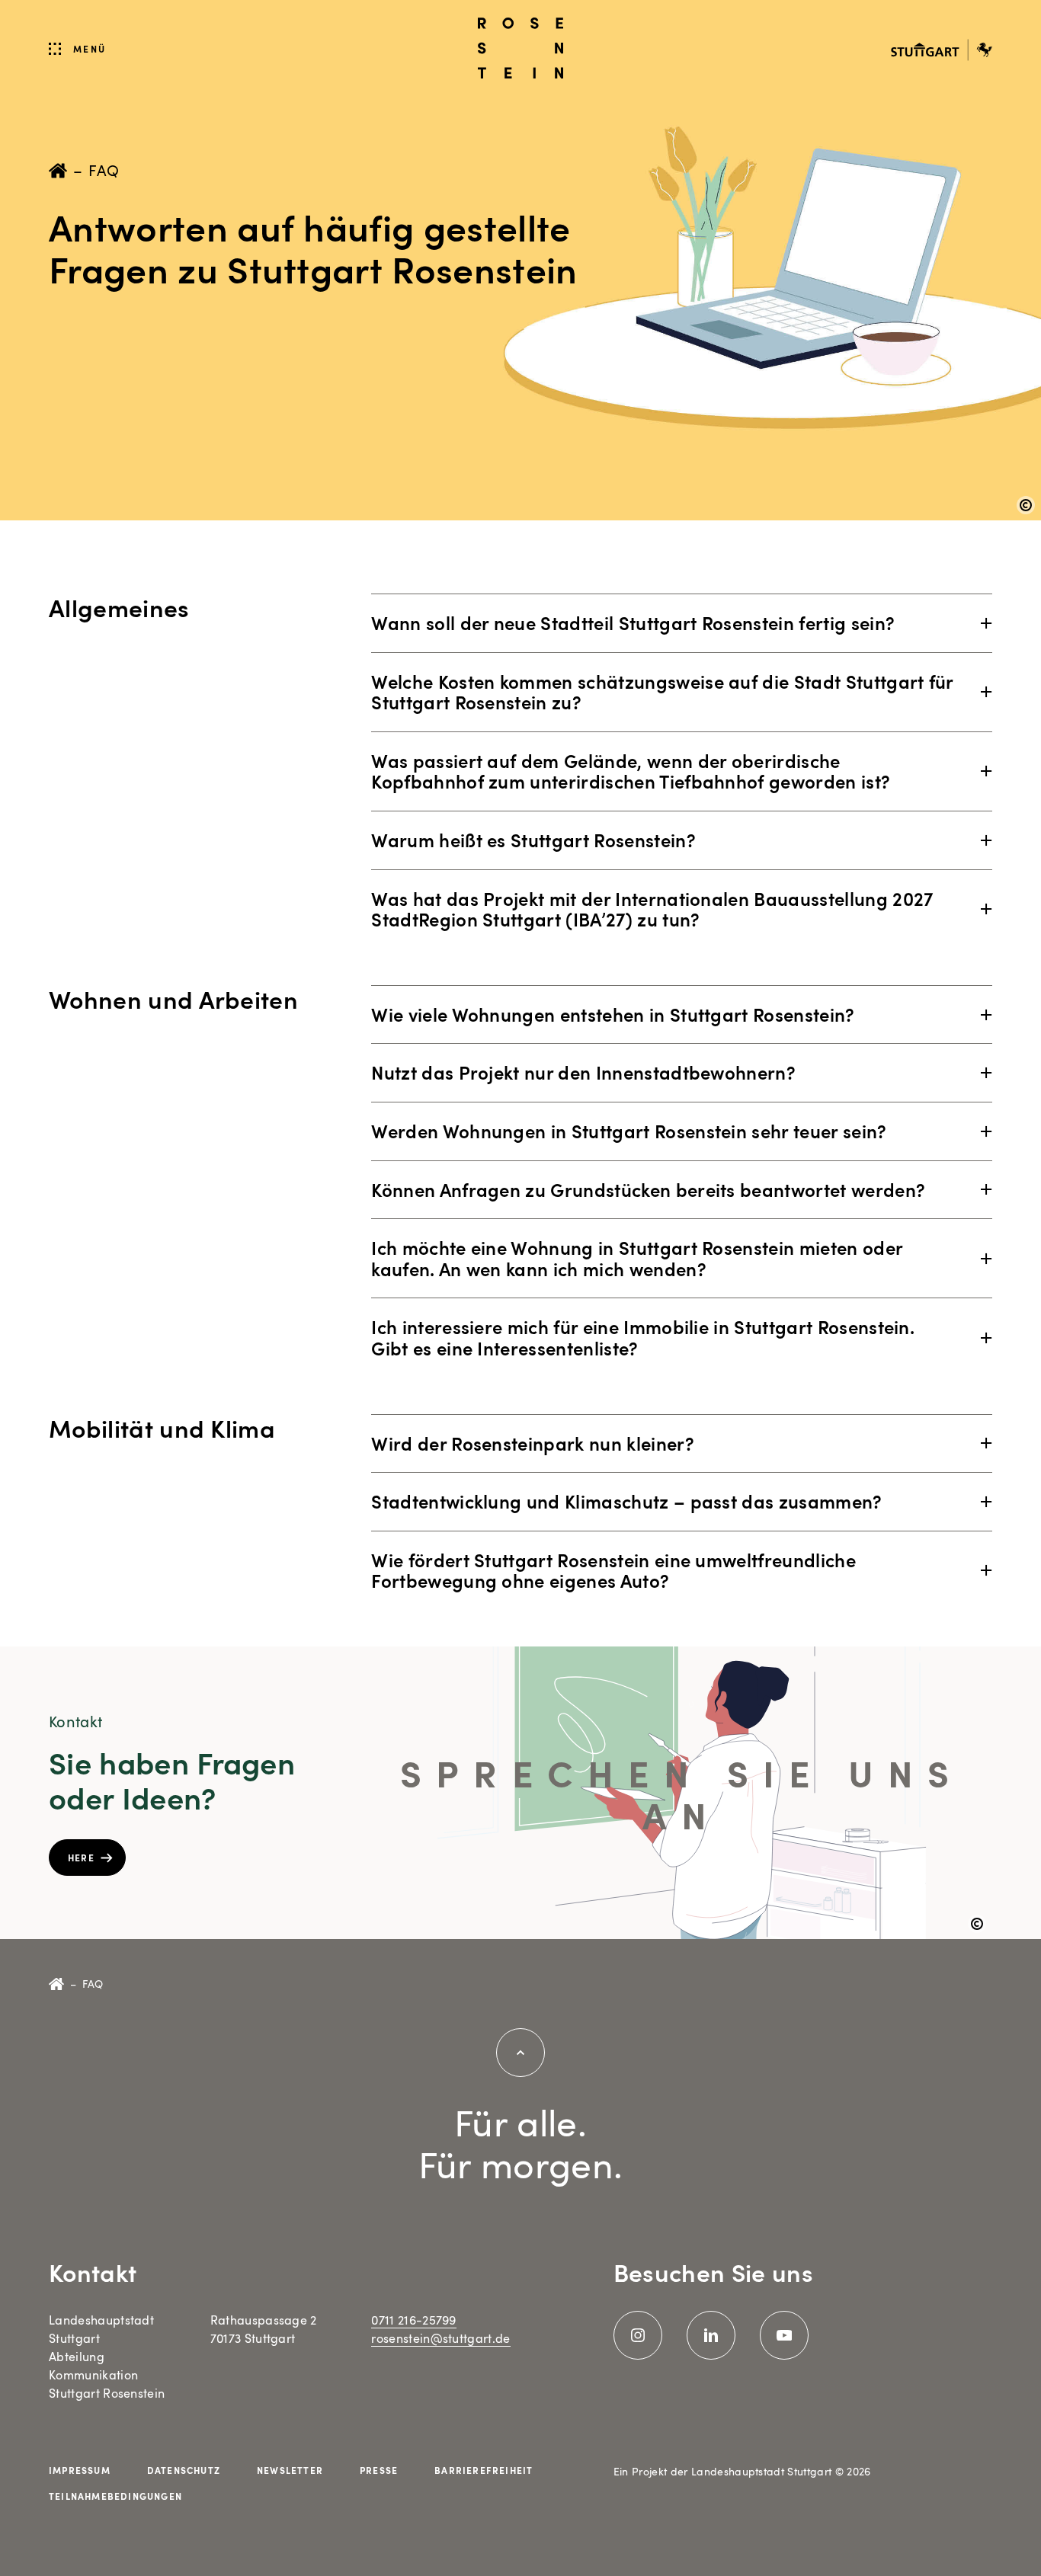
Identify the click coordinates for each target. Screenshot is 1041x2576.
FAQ (104, 170)
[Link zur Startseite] (520, 48)
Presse (379, 2470)
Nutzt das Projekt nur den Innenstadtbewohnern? (583, 1072)
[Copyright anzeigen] (1026, 505)
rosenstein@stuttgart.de (440, 2338)
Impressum (80, 2470)
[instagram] (638, 2335)
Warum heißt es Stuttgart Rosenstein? (533, 840)
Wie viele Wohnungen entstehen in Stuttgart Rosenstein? (613, 1014)
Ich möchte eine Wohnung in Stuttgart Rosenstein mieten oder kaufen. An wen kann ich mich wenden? (637, 1258)
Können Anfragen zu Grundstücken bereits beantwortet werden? (648, 1189)
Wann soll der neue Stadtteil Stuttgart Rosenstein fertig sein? (633, 622)
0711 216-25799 (413, 2320)
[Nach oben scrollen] (520, 2053)
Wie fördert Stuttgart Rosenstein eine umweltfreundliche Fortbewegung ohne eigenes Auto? (613, 1570)
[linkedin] (711, 2335)
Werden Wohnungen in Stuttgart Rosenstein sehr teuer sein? (629, 1131)
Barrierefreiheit (484, 2470)
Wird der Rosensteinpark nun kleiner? (533, 1443)
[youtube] (784, 2335)
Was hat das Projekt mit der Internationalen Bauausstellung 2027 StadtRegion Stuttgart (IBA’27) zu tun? (652, 909)
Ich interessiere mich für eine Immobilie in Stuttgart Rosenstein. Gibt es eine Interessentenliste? (643, 1337)
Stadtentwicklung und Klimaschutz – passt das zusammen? (626, 1501)
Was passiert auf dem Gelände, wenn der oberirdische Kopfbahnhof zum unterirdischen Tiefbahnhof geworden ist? (631, 771)
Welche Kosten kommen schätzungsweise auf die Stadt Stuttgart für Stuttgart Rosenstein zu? (662, 692)
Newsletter (290, 2470)
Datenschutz (184, 2470)
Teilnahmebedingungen (115, 2496)
